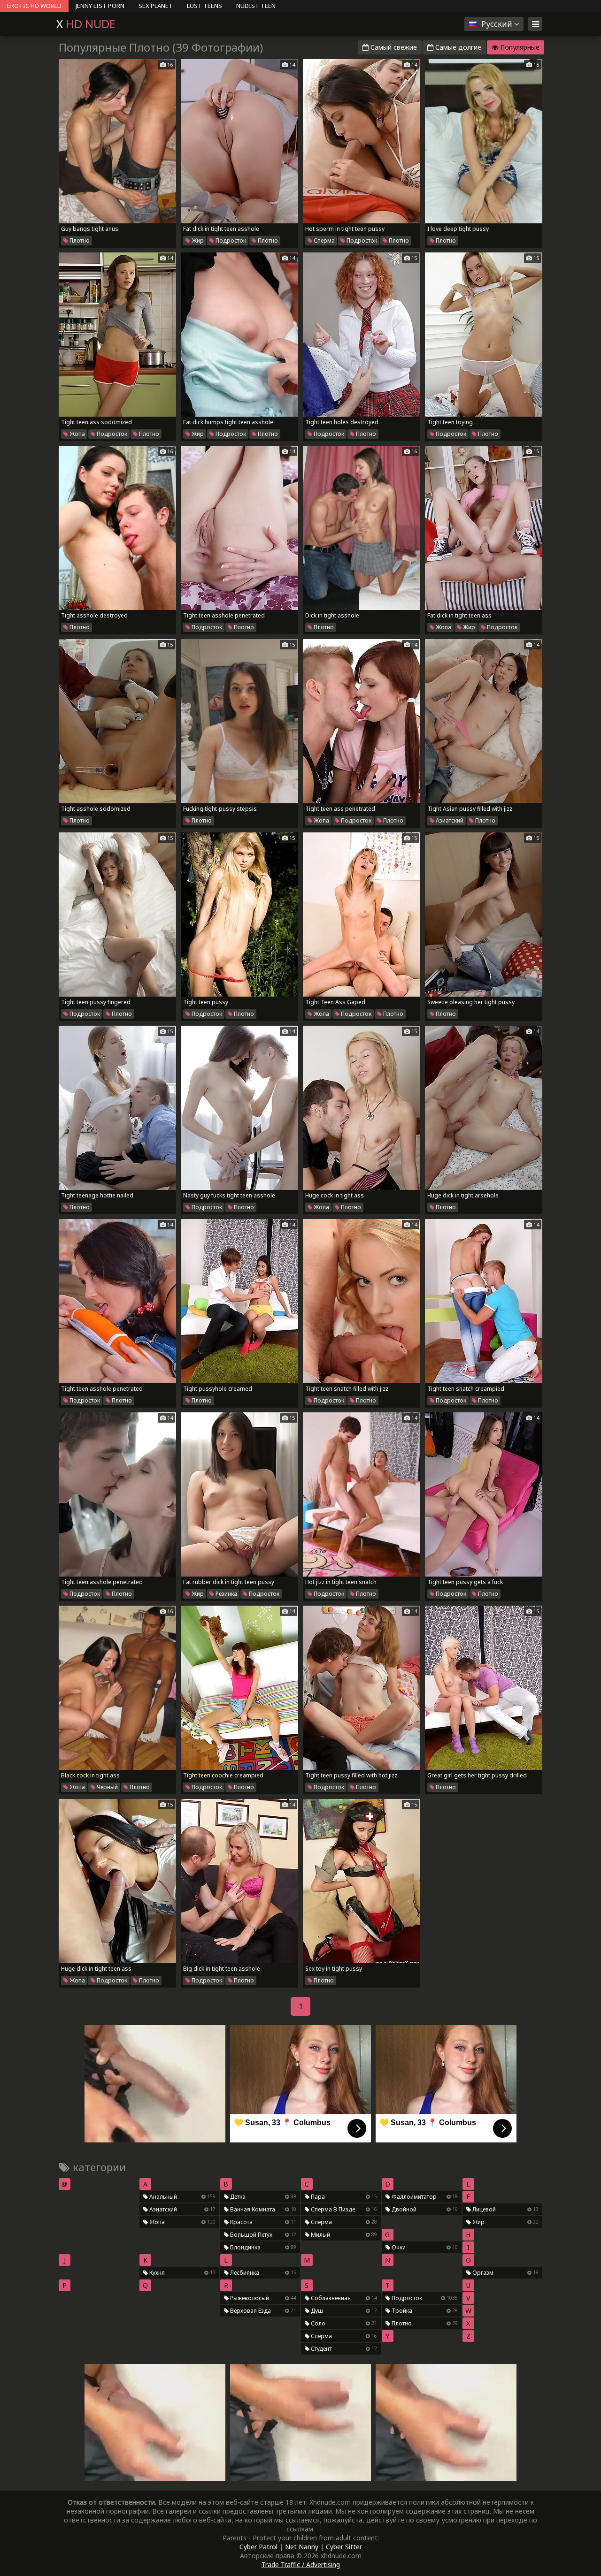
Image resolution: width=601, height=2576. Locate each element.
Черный (107, 1787)
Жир (197, 240)
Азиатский (449, 820)
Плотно (79, 240)
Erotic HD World (34, 6)
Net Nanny (302, 2547)
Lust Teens (204, 6)
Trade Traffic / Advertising (301, 2565)
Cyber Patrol (258, 2547)
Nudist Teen (256, 6)
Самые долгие (457, 47)
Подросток (230, 240)
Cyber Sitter (344, 2547)
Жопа (77, 434)
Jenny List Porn (100, 6)
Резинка (226, 1594)
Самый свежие (393, 47)
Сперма (324, 240)
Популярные (519, 47)
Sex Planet (156, 6)
